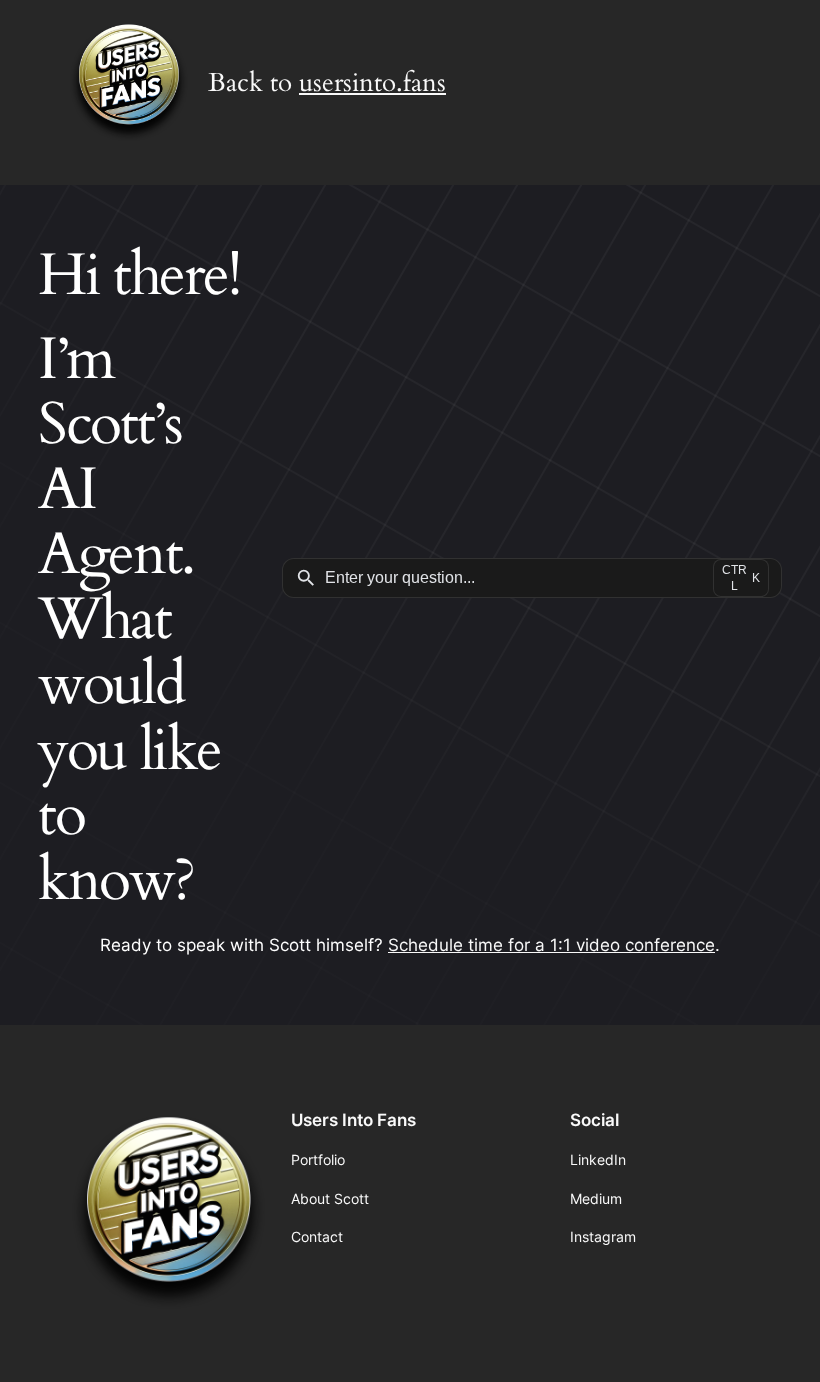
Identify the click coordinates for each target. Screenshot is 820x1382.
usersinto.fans (372, 82)
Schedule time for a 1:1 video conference (551, 945)
